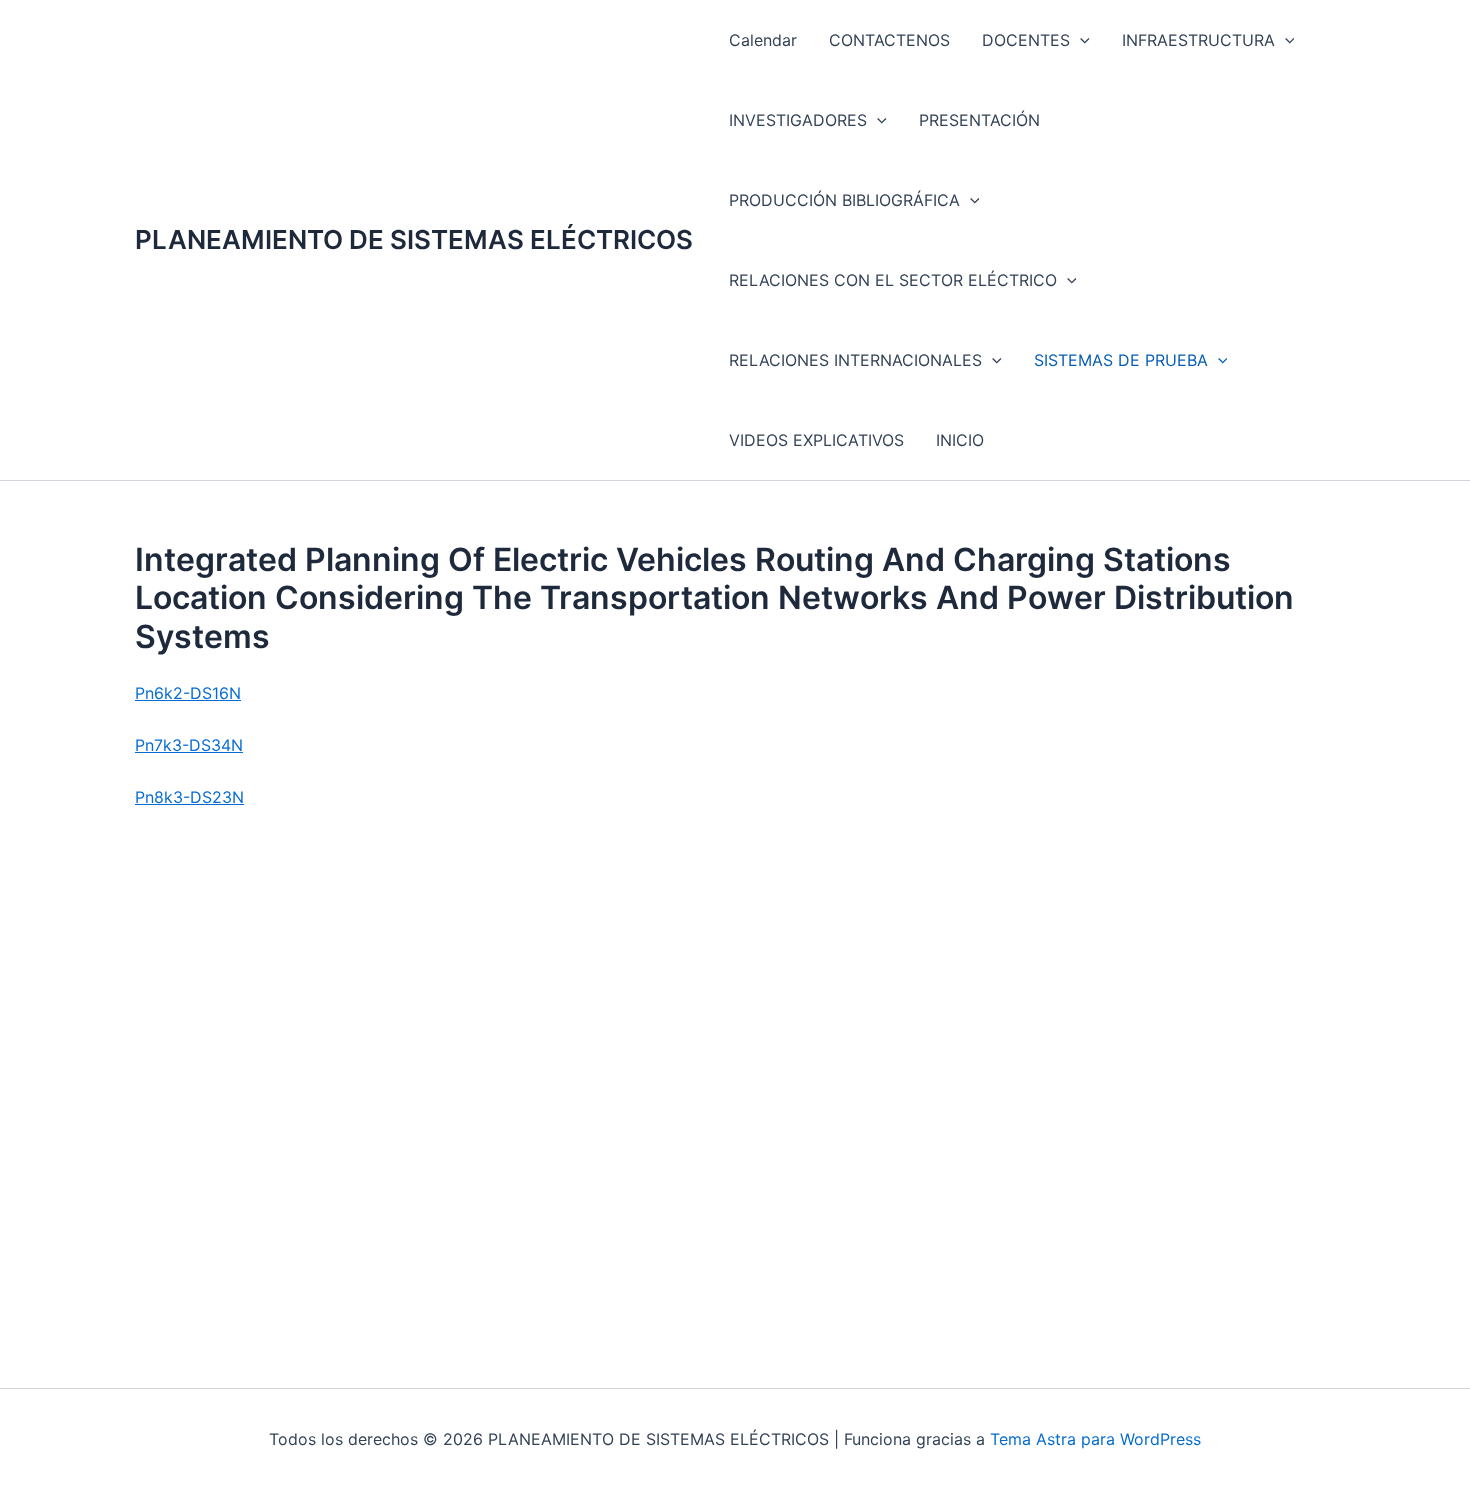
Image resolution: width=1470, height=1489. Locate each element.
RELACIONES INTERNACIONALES (855, 360)
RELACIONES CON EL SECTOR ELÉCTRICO (893, 280)
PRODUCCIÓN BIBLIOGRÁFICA (844, 200)
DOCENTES (1026, 40)
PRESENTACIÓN (979, 120)
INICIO (960, 440)
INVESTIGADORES (798, 120)
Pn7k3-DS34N (189, 745)
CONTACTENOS (889, 40)
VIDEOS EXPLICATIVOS (816, 440)
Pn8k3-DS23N (189, 797)
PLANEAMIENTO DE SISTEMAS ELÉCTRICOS (414, 239)
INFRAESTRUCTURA (1198, 40)
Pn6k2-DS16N (188, 693)
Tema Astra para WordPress (1095, 1439)
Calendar (763, 40)
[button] (1080, 40)
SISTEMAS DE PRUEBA (1121, 360)
